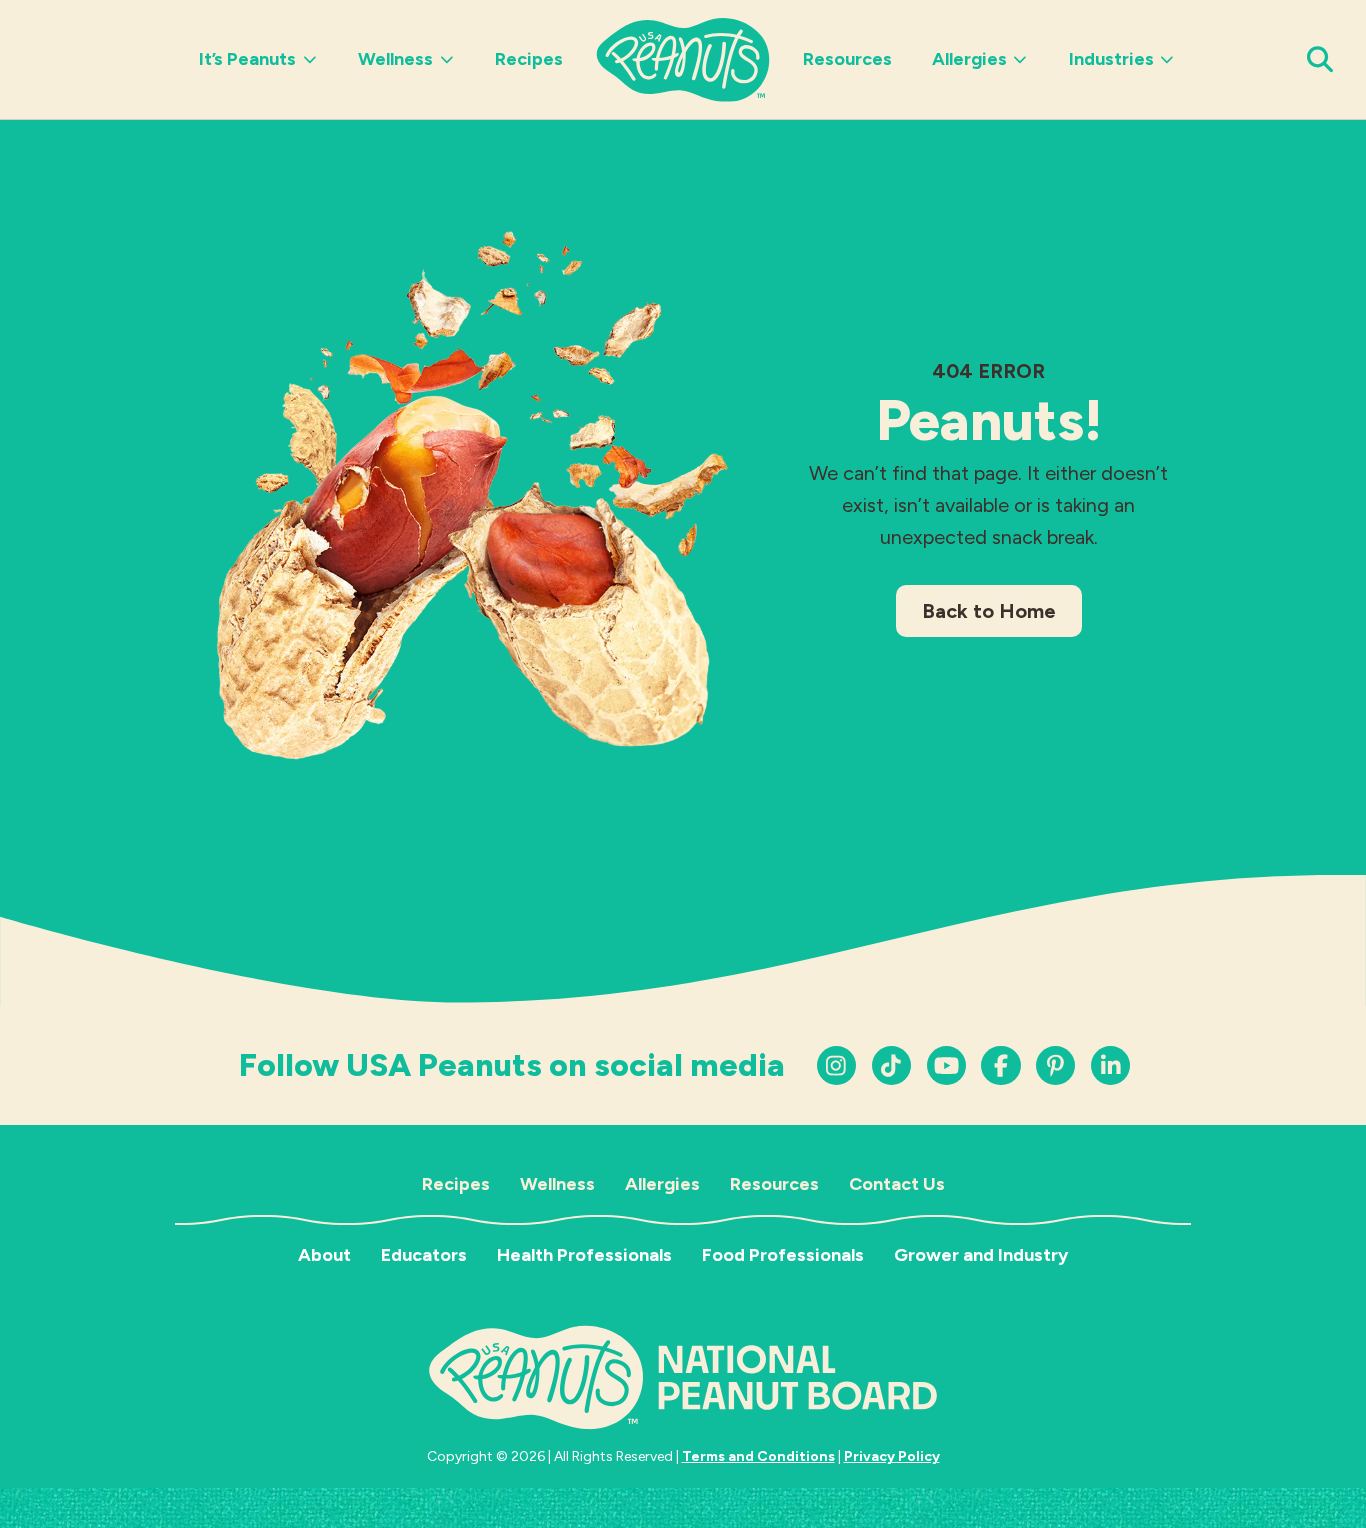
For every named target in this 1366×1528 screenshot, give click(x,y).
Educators (424, 1255)
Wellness (395, 59)
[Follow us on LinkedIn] (1055, 1065)
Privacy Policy (892, 1456)
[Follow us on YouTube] (946, 1065)
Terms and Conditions (758, 1456)
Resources (847, 59)
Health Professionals (584, 1255)
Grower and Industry (981, 1255)
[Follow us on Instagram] (836, 1065)
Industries (1111, 59)
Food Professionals (783, 1255)
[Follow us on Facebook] (1000, 1065)
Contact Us (897, 1184)
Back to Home (989, 611)
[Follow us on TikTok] (891, 1065)
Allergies (969, 59)
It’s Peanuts (247, 59)
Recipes (529, 59)
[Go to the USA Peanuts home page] (683, 58)
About (324, 1255)
